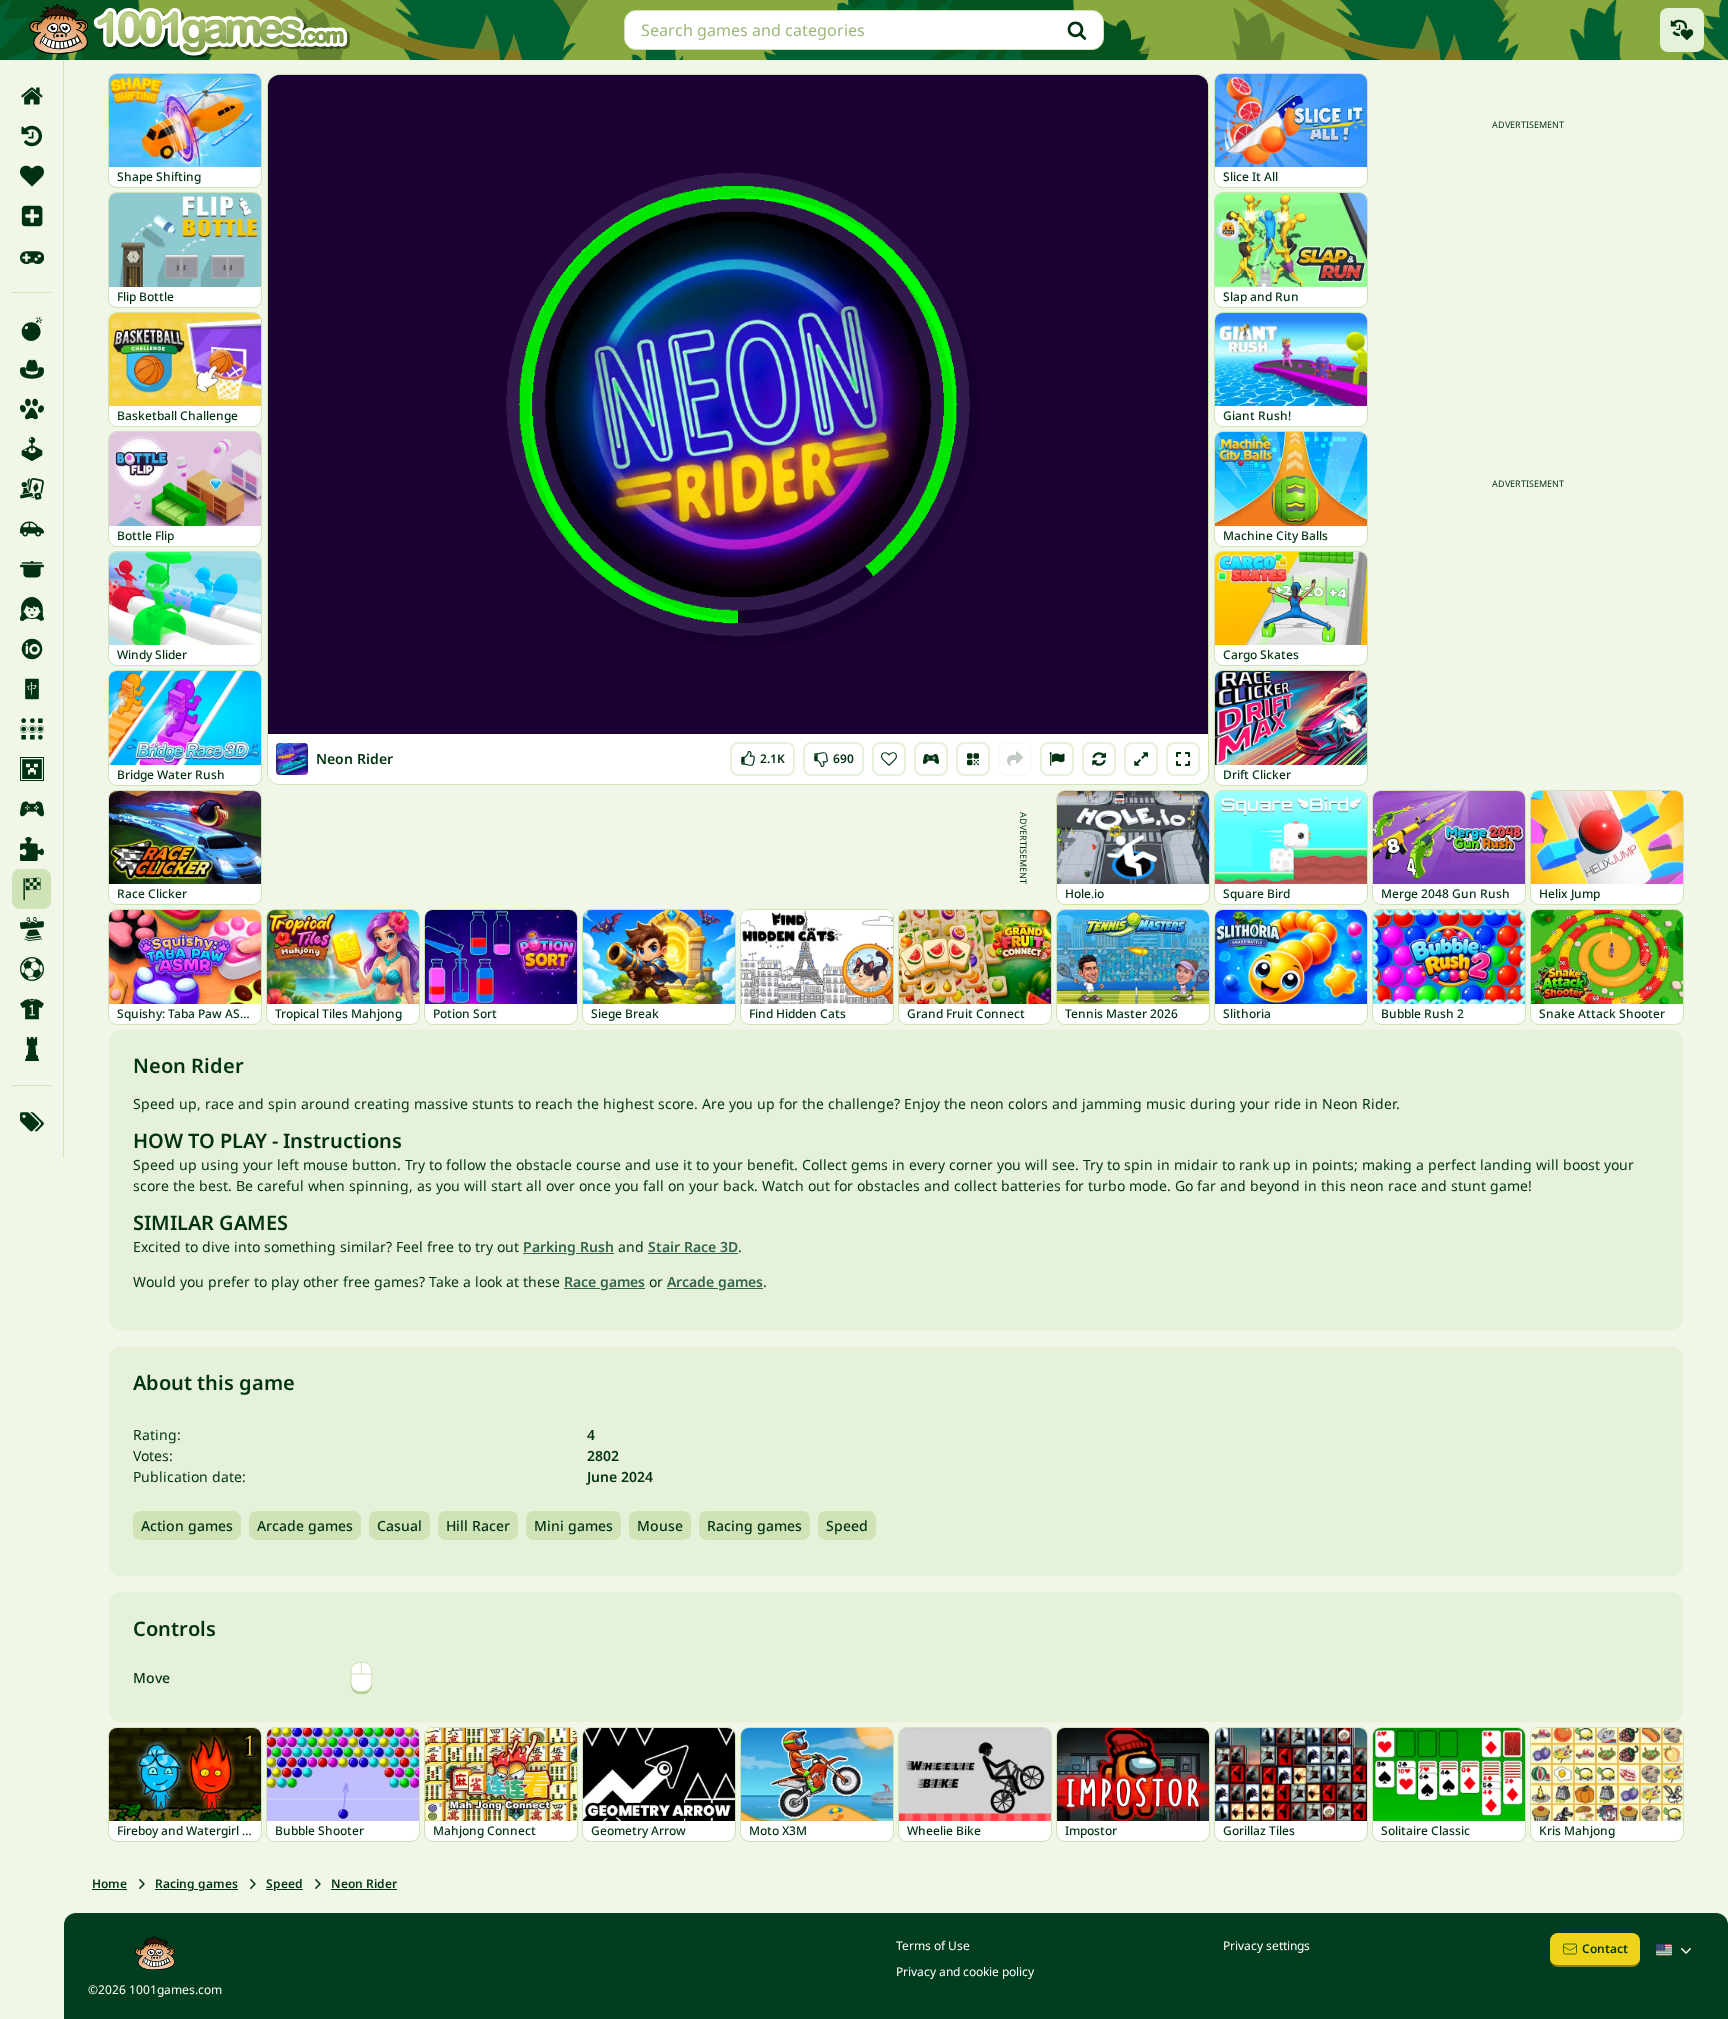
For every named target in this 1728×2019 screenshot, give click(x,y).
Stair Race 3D (693, 1246)
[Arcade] (31, 449)
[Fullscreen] (1183, 759)
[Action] (31, 329)
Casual (399, 1525)
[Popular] (31, 256)
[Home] (31, 96)
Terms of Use (933, 1945)
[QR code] (973, 759)
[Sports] (31, 1009)
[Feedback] (1057, 759)
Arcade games (715, 1281)
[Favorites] (31, 176)
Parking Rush (568, 1246)
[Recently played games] (1682, 30)
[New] (31, 216)
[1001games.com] (188, 30)
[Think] (31, 1049)
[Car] (31, 529)
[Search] (1077, 30)
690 (835, 754)
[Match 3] (31, 729)
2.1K (768, 754)
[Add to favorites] (889, 759)
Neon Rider (364, 1883)
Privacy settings (1266, 1945)
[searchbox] (864, 30)
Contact (1605, 1948)
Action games (187, 1525)
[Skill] (31, 929)
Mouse (660, 1525)
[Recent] (31, 136)
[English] (1676, 1950)
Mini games (573, 1525)
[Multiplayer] (31, 809)
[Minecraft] (31, 769)
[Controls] (931, 759)
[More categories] (31, 1122)
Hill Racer (478, 1525)
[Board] (31, 489)
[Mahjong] (31, 689)
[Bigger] (1141, 759)
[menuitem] (31, 96)
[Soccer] (31, 969)
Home (109, 1883)
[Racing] (31, 889)
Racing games (754, 1525)
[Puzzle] (31, 849)
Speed (847, 1525)
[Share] (1015, 759)
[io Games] (31, 649)
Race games (604, 1281)
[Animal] (31, 409)
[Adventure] (31, 369)
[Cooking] (31, 569)
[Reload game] (1099, 759)
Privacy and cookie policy (965, 1971)
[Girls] (31, 609)
